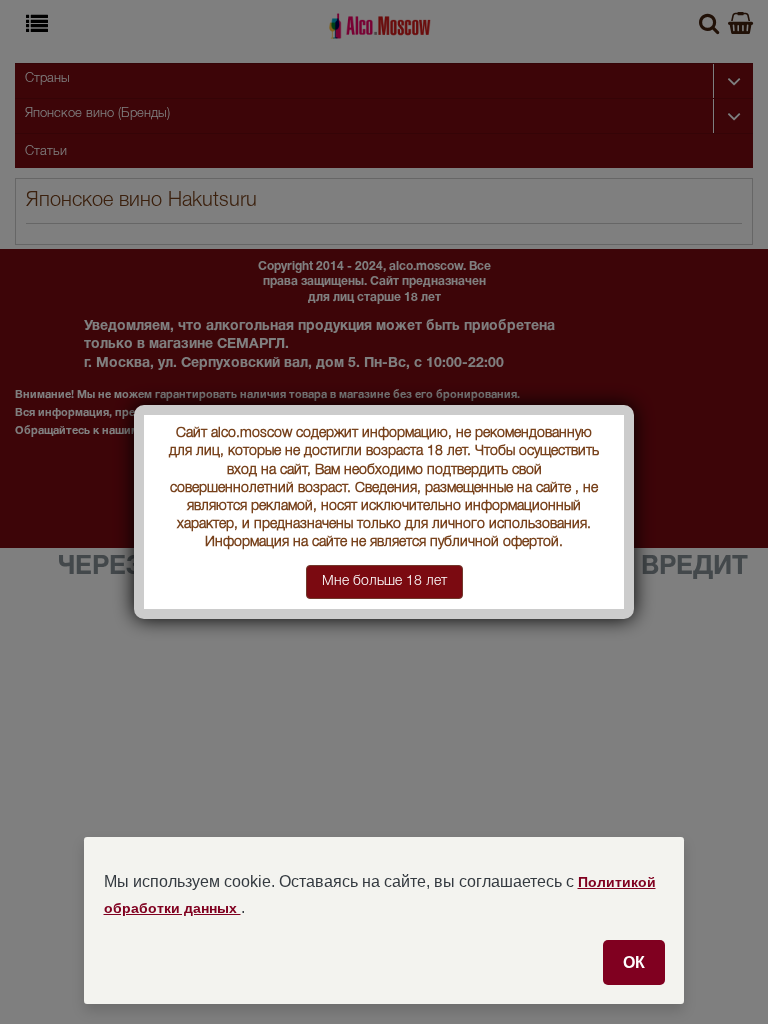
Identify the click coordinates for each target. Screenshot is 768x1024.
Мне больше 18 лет (384, 581)
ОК (634, 962)
